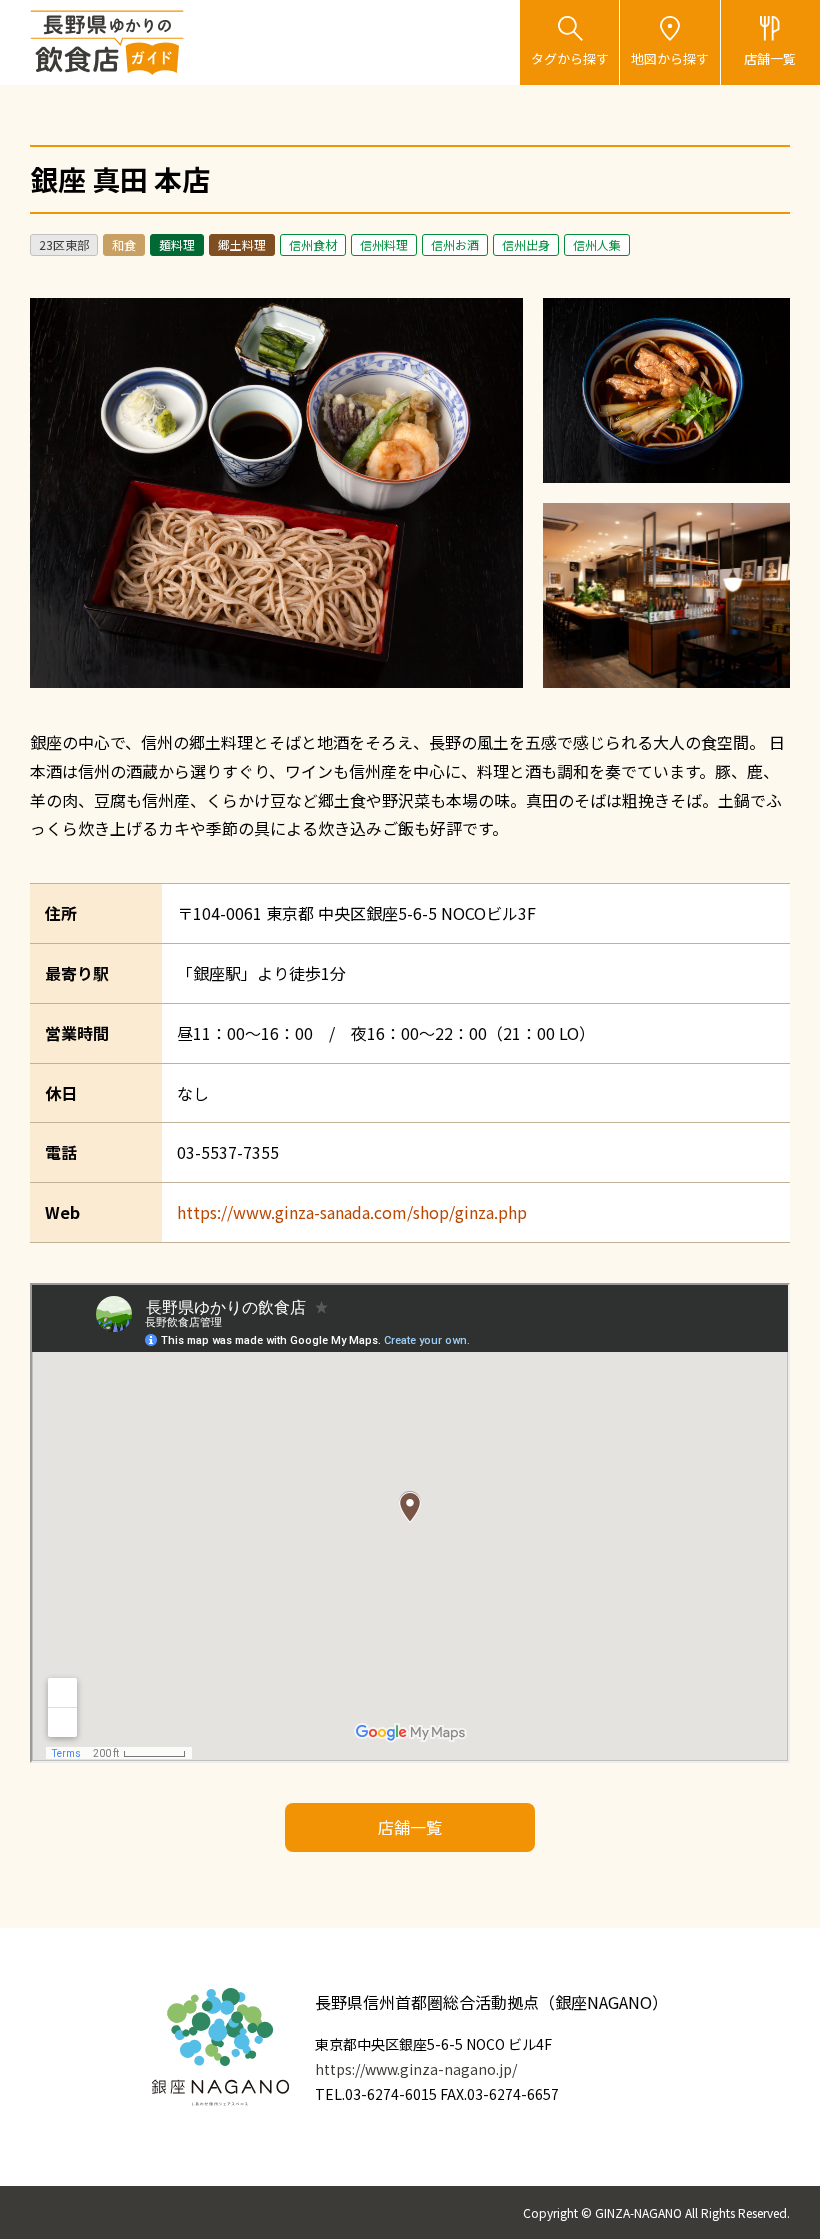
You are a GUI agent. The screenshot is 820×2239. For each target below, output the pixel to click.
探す (570, 58)
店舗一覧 (410, 1827)
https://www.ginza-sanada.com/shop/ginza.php (352, 1212)
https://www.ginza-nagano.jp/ (416, 2069)
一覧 (770, 58)
